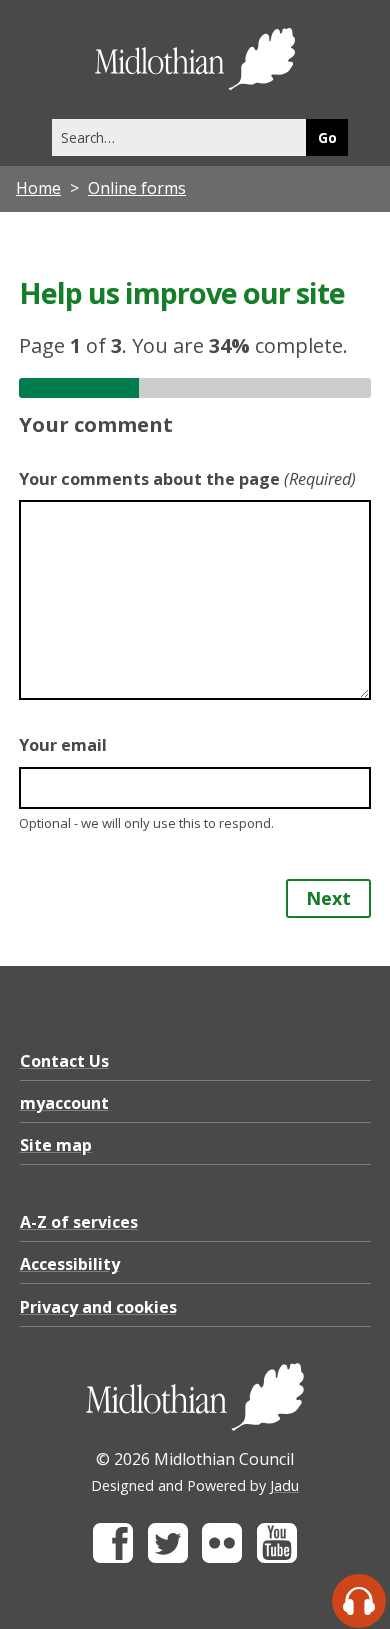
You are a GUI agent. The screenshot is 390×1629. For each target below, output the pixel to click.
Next (328, 898)
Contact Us (64, 1061)
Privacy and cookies (98, 1307)
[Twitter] (168, 1557)
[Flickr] (222, 1557)
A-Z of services (79, 1222)
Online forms (137, 188)
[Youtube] (277, 1557)
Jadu (284, 1485)
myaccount (64, 1103)
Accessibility (70, 1264)
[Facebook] (113, 1557)
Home (38, 188)
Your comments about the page (187, 479)
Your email (63, 745)
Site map (56, 1145)
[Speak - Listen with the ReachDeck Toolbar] (359, 1601)
